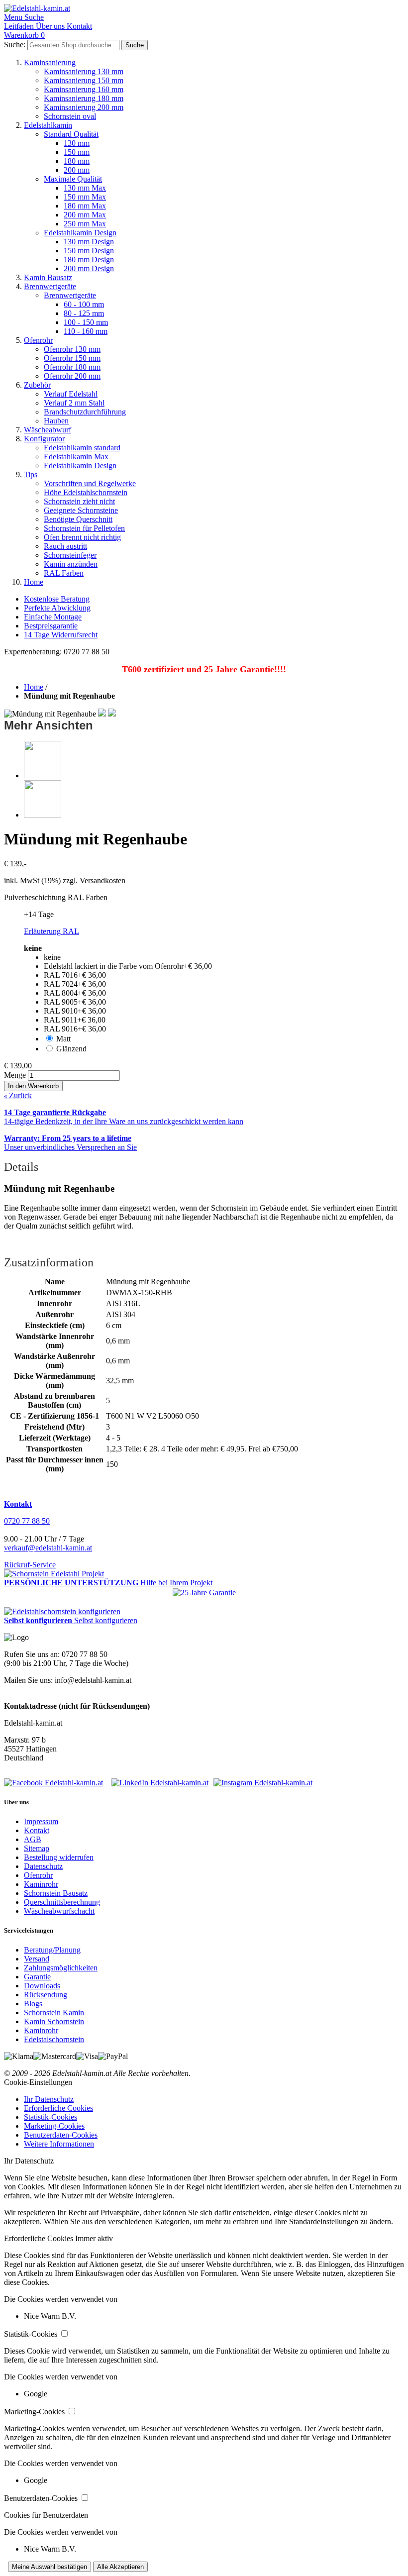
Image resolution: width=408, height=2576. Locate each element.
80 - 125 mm (84, 313)
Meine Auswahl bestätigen (50, 2567)
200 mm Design (89, 268)
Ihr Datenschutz (49, 2099)
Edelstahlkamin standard (82, 448)
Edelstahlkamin (48, 125)
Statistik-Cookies (51, 2117)
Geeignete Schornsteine (81, 510)
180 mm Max (85, 206)
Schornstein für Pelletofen (84, 528)
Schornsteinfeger (70, 555)
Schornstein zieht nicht (79, 501)
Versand (37, 1959)
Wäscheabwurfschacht (59, 1911)
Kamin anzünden (71, 564)
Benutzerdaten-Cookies (61, 2135)
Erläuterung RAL (51, 931)
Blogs (33, 2004)
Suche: (15, 45)
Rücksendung (46, 1995)
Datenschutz (43, 1866)
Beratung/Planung (52, 1950)
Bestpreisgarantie (51, 626)
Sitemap (37, 1848)
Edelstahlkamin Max (76, 457)
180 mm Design (89, 259)
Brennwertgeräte (50, 286)
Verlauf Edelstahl (71, 394)
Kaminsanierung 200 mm (84, 107)
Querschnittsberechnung (62, 1902)
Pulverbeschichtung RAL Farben (56, 897)
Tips (31, 474)
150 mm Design (89, 251)
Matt (63, 1039)
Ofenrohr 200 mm (72, 376)
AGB (33, 1839)
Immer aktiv (94, 2238)
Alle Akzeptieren (120, 2567)
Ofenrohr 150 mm (72, 358)
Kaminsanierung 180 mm (84, 98)
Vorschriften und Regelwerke (90, 483)
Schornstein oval (70, 116)
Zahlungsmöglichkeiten (61, 1968)
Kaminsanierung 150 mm (84, 80)
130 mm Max (85, 188)
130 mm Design (89, 242)
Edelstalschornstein (54, 2039)
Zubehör (37, 385)
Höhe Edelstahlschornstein (86, 492)
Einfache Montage (53, 617)
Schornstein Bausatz (56, 1893)
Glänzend (71, 1049)
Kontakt (37, 1830)
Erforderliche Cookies (58, 2108)
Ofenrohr (38, 340)
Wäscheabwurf (48, 430)
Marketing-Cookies (54, 2126)
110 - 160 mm (86, 331)
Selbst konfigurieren (106, 1620)
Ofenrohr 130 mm (72, 349)
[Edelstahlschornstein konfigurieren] (62, 1611)
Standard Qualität (71, 134)
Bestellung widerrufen (59, 1857)
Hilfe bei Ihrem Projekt (176, 1583)
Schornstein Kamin (54, 2012)
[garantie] (204, 1593)
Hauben (56, 421)
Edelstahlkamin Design (80, 233)
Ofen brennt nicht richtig (82, 537)
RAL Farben (64, 573)
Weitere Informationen (59, 2144)
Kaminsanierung (50, 62)
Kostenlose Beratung (57, 599)
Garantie (37, 1977)
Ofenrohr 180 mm (72, 367)
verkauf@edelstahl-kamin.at (48, 1548)
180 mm (77, 161)
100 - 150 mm (86, 322)
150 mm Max (85, 197)
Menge (15, 1075)
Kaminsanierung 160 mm (84, 89)
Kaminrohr (41, 1884)
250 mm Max (85, 224)
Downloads (42, 1986)
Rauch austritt (65, 546)
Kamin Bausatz (48, 277)
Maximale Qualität (73, 179)
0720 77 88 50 (27, 1521)
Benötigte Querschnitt (78, 519)
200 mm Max (85, 215)
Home (34, 582)
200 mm (77, 170)
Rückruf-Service (30, 1565)
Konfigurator (44, 439)
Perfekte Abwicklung (57, 608)
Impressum (41, 1821)
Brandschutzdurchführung (85, 412)
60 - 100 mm (84, 304)
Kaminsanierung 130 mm (84, 71)
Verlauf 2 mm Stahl (74, 403)
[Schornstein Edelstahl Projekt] (54, 1574)
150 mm (77, 152)
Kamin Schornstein (54, 2021)
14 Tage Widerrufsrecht (61, 635)
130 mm (77, 143)
